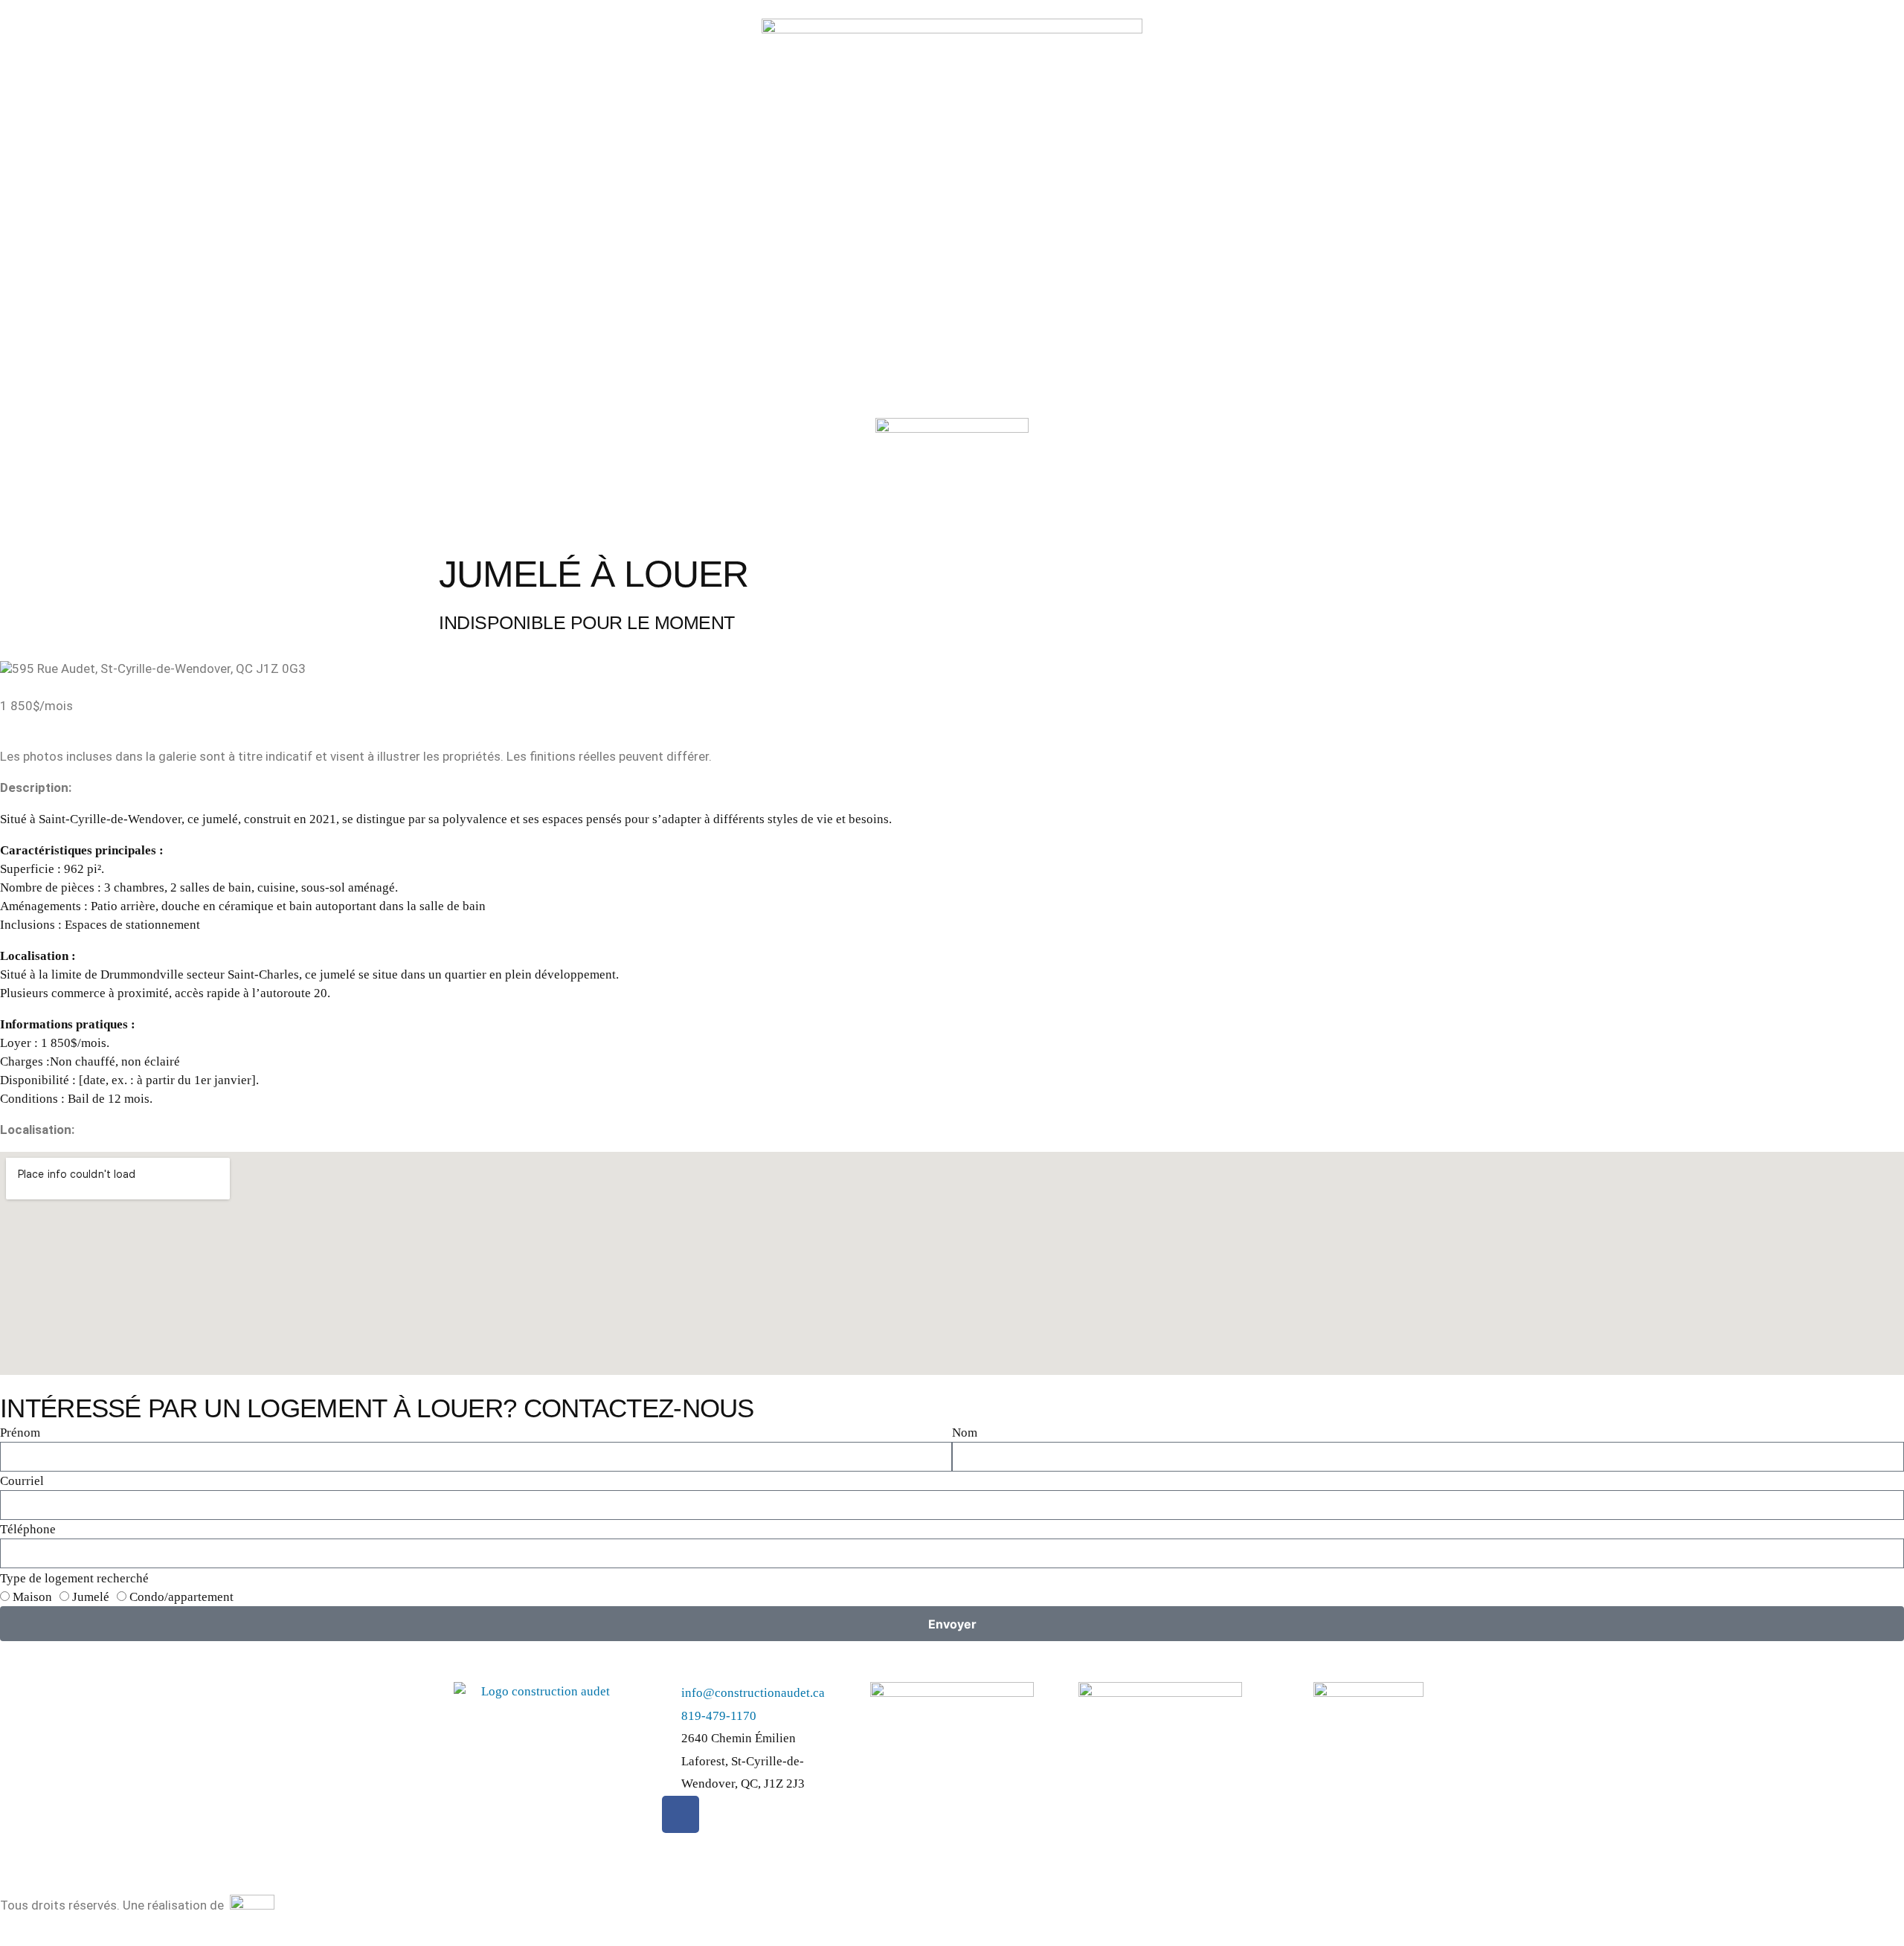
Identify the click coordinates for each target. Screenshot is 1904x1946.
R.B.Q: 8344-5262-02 (930, 1769)
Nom (965, 1433)
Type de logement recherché (74, 1578)
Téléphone (28, 1529)
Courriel (22, 1481)
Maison (32, 1597)
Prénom (20, 1433)
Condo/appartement (181, 1597)
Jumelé (91, 1597)
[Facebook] (681, 1814)
